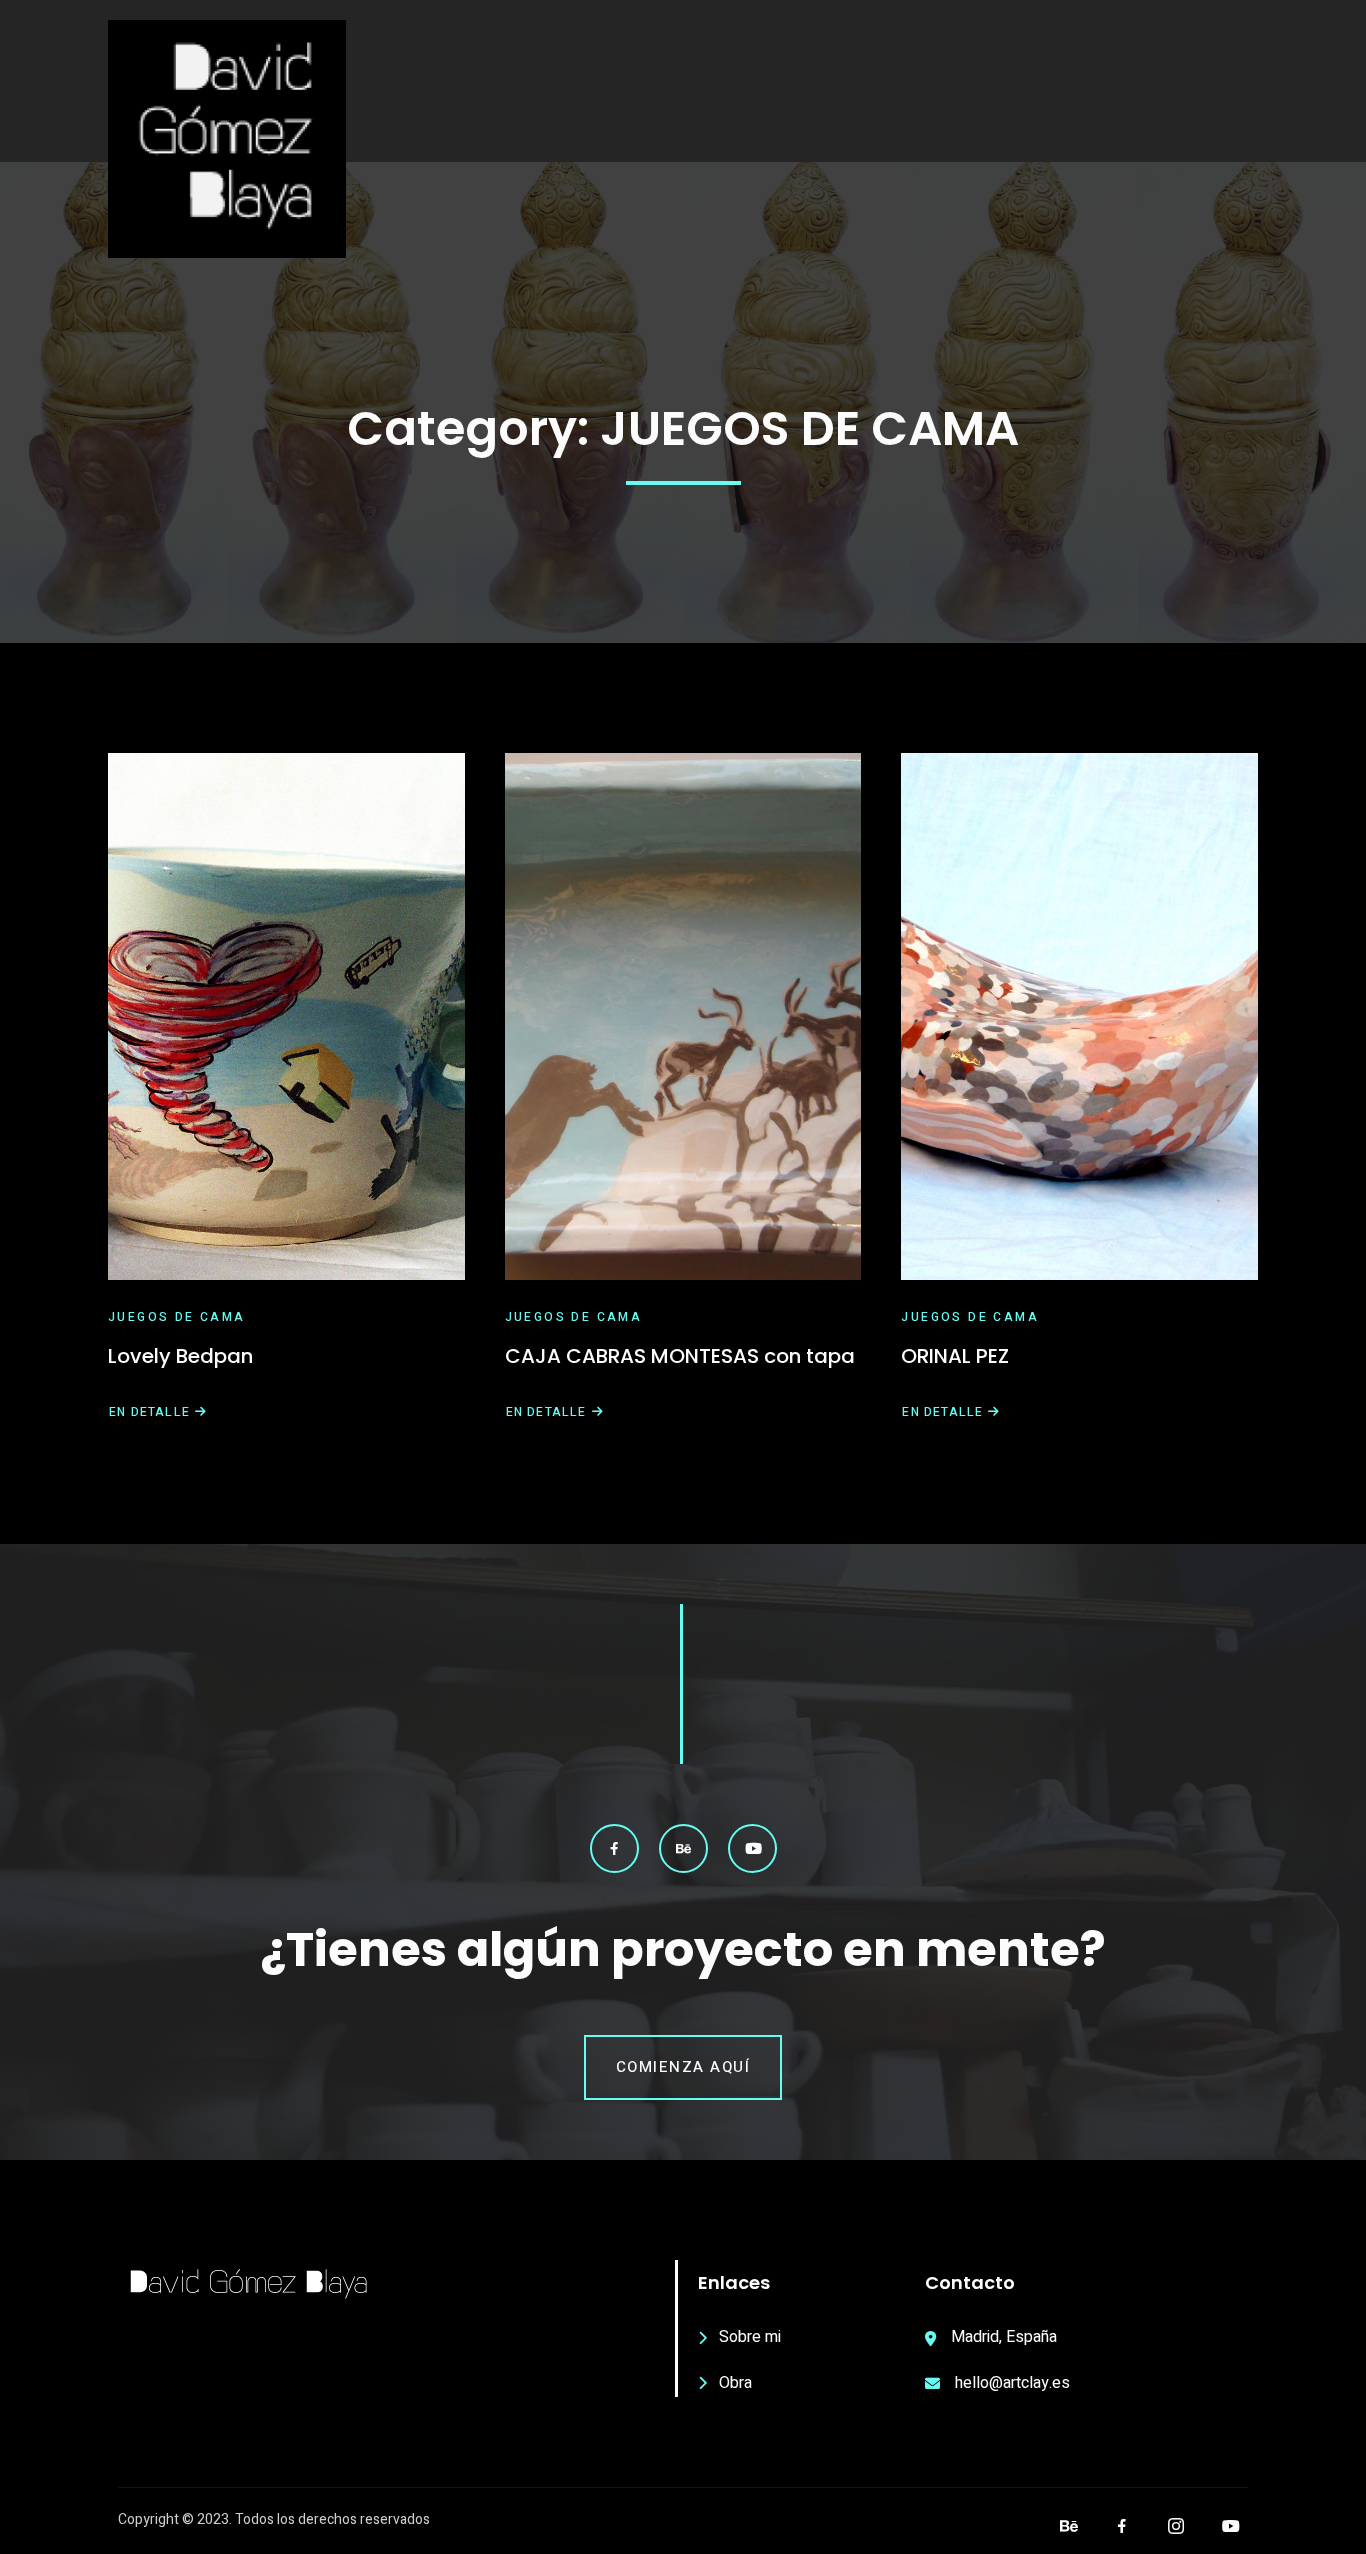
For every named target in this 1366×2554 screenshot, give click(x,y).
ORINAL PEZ (955, 1356)
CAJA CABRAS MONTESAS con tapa (680, 1356)
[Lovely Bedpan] (286, 1016)
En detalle (149, 1412)
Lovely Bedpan (180, 1356)
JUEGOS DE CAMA (177, 1317)
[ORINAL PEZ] (1079, 1016)
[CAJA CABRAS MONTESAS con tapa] (683, 1016)
